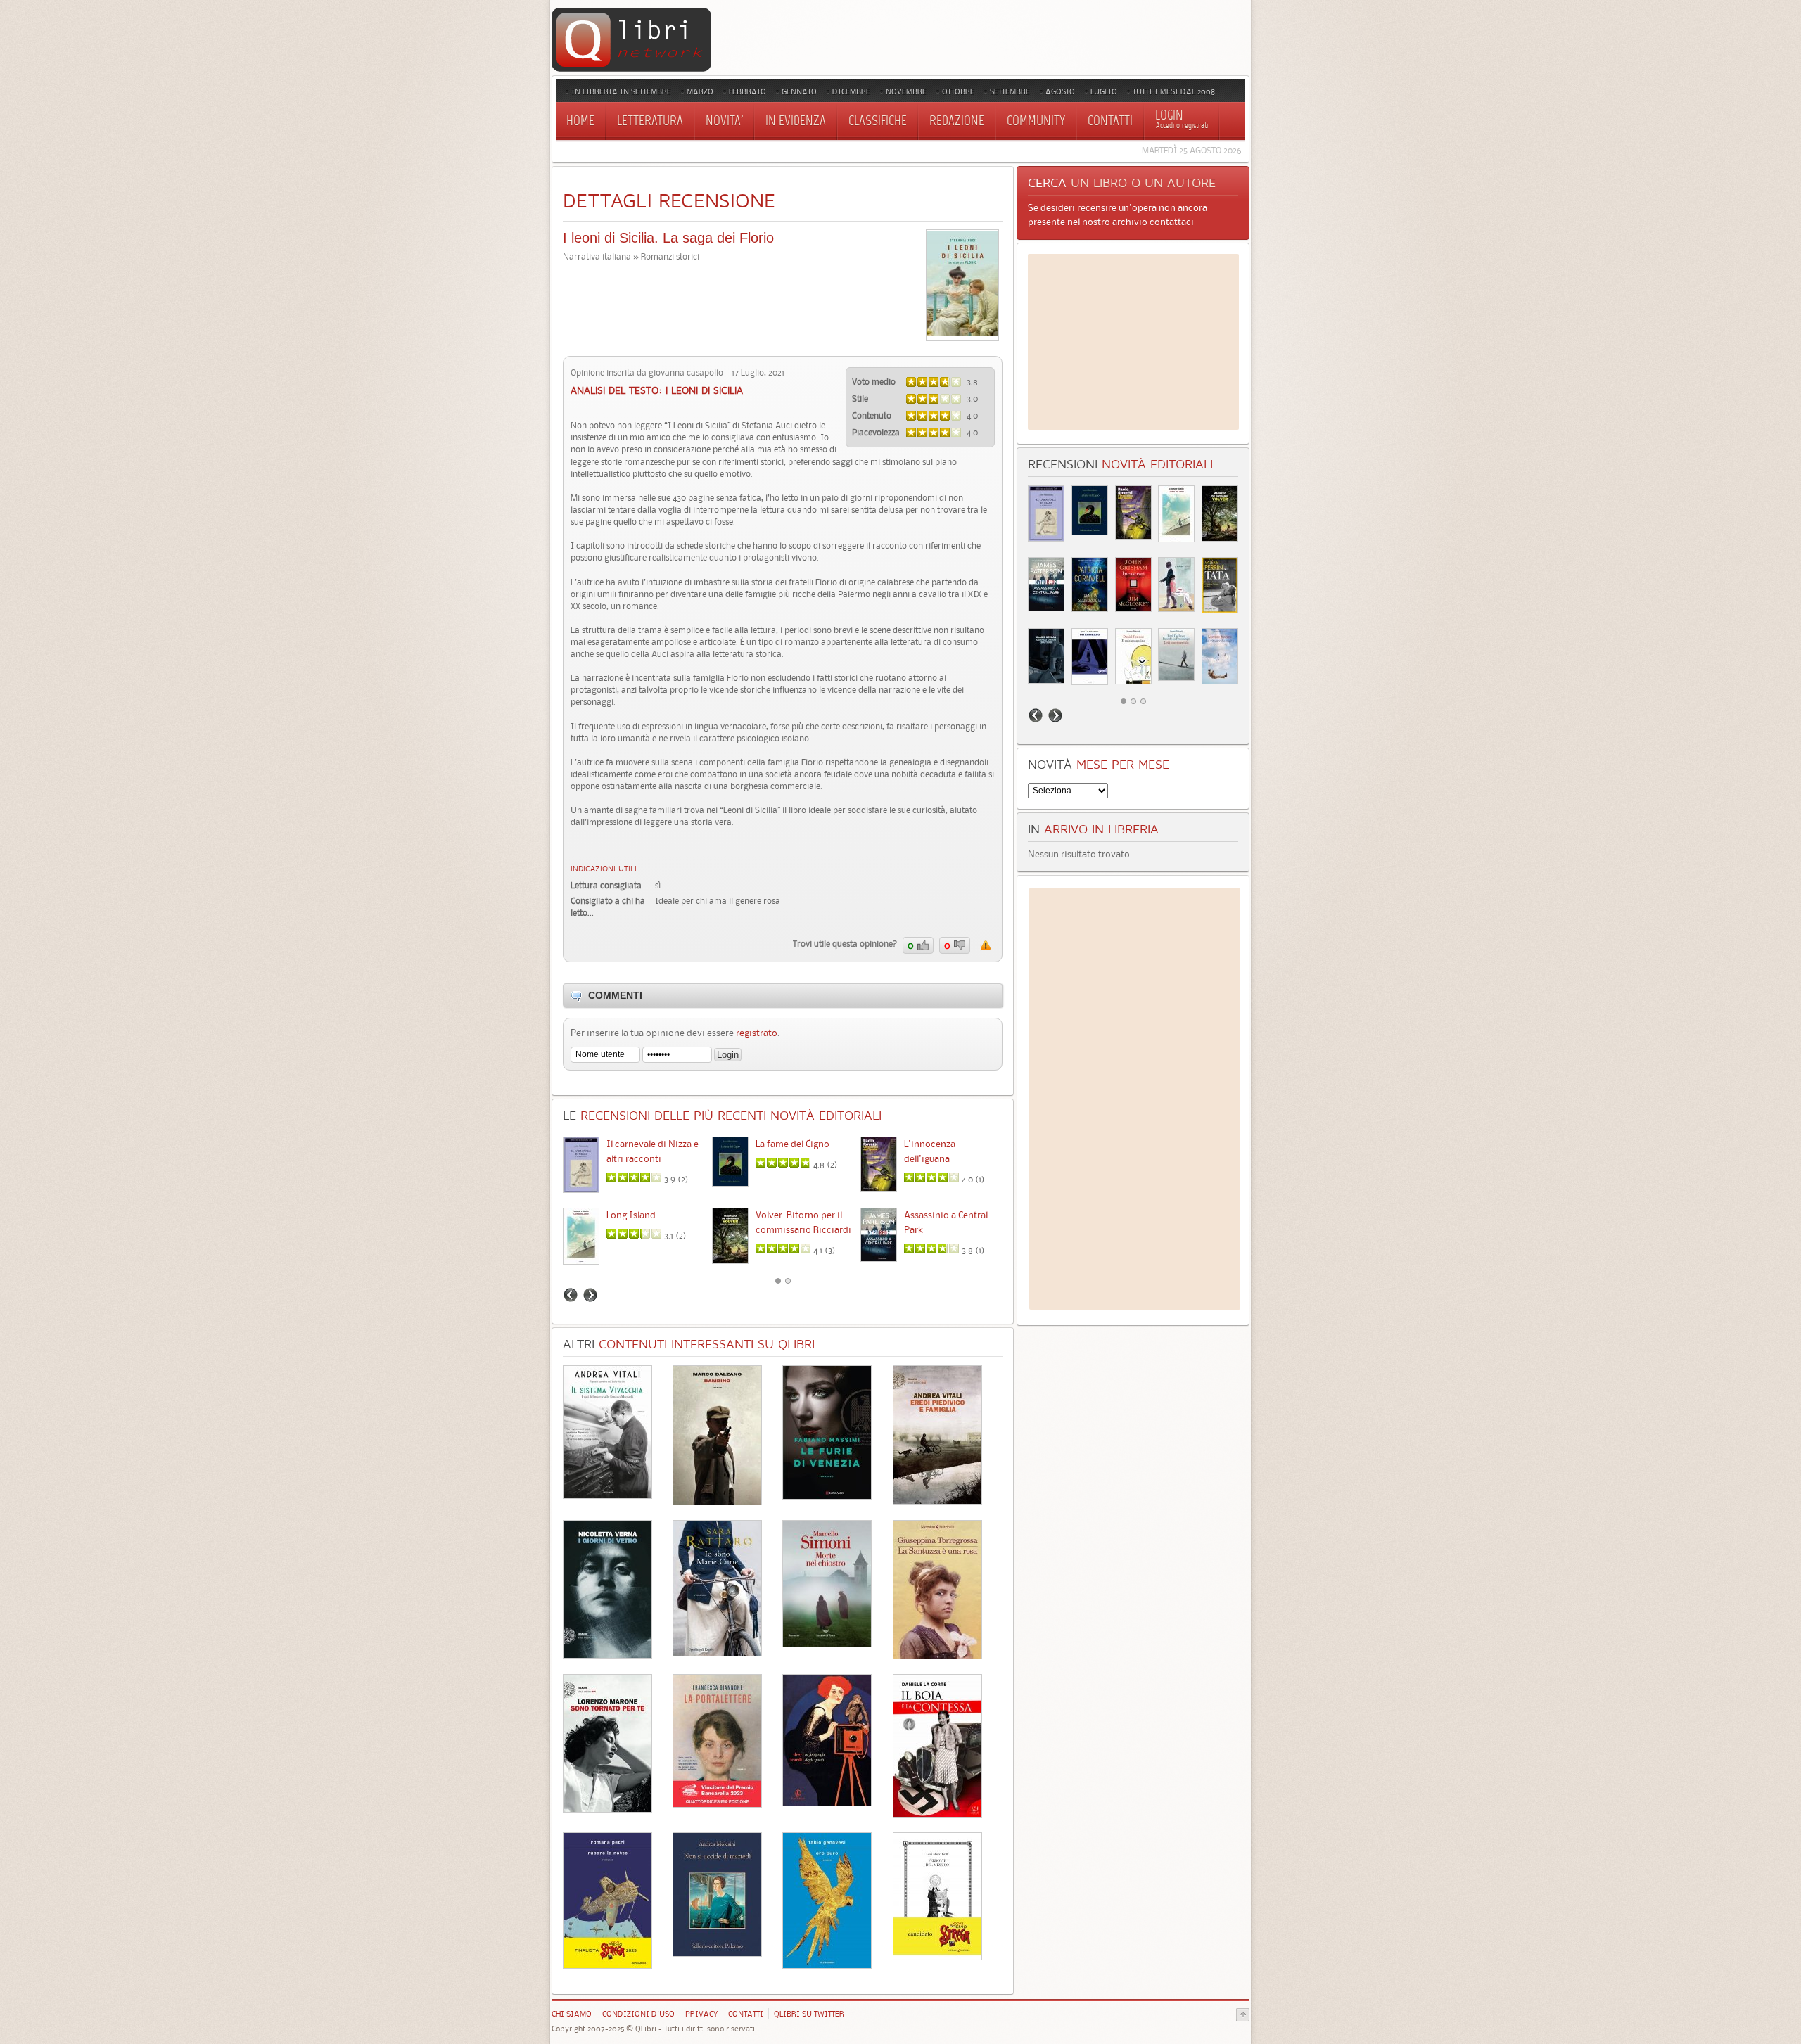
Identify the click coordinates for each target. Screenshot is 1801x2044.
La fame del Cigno (793, 1144)
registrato (757, 1033)
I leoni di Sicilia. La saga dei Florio (668, 238)
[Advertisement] (1133, 342)
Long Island (631, 1215)
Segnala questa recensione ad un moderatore (986, 945)
